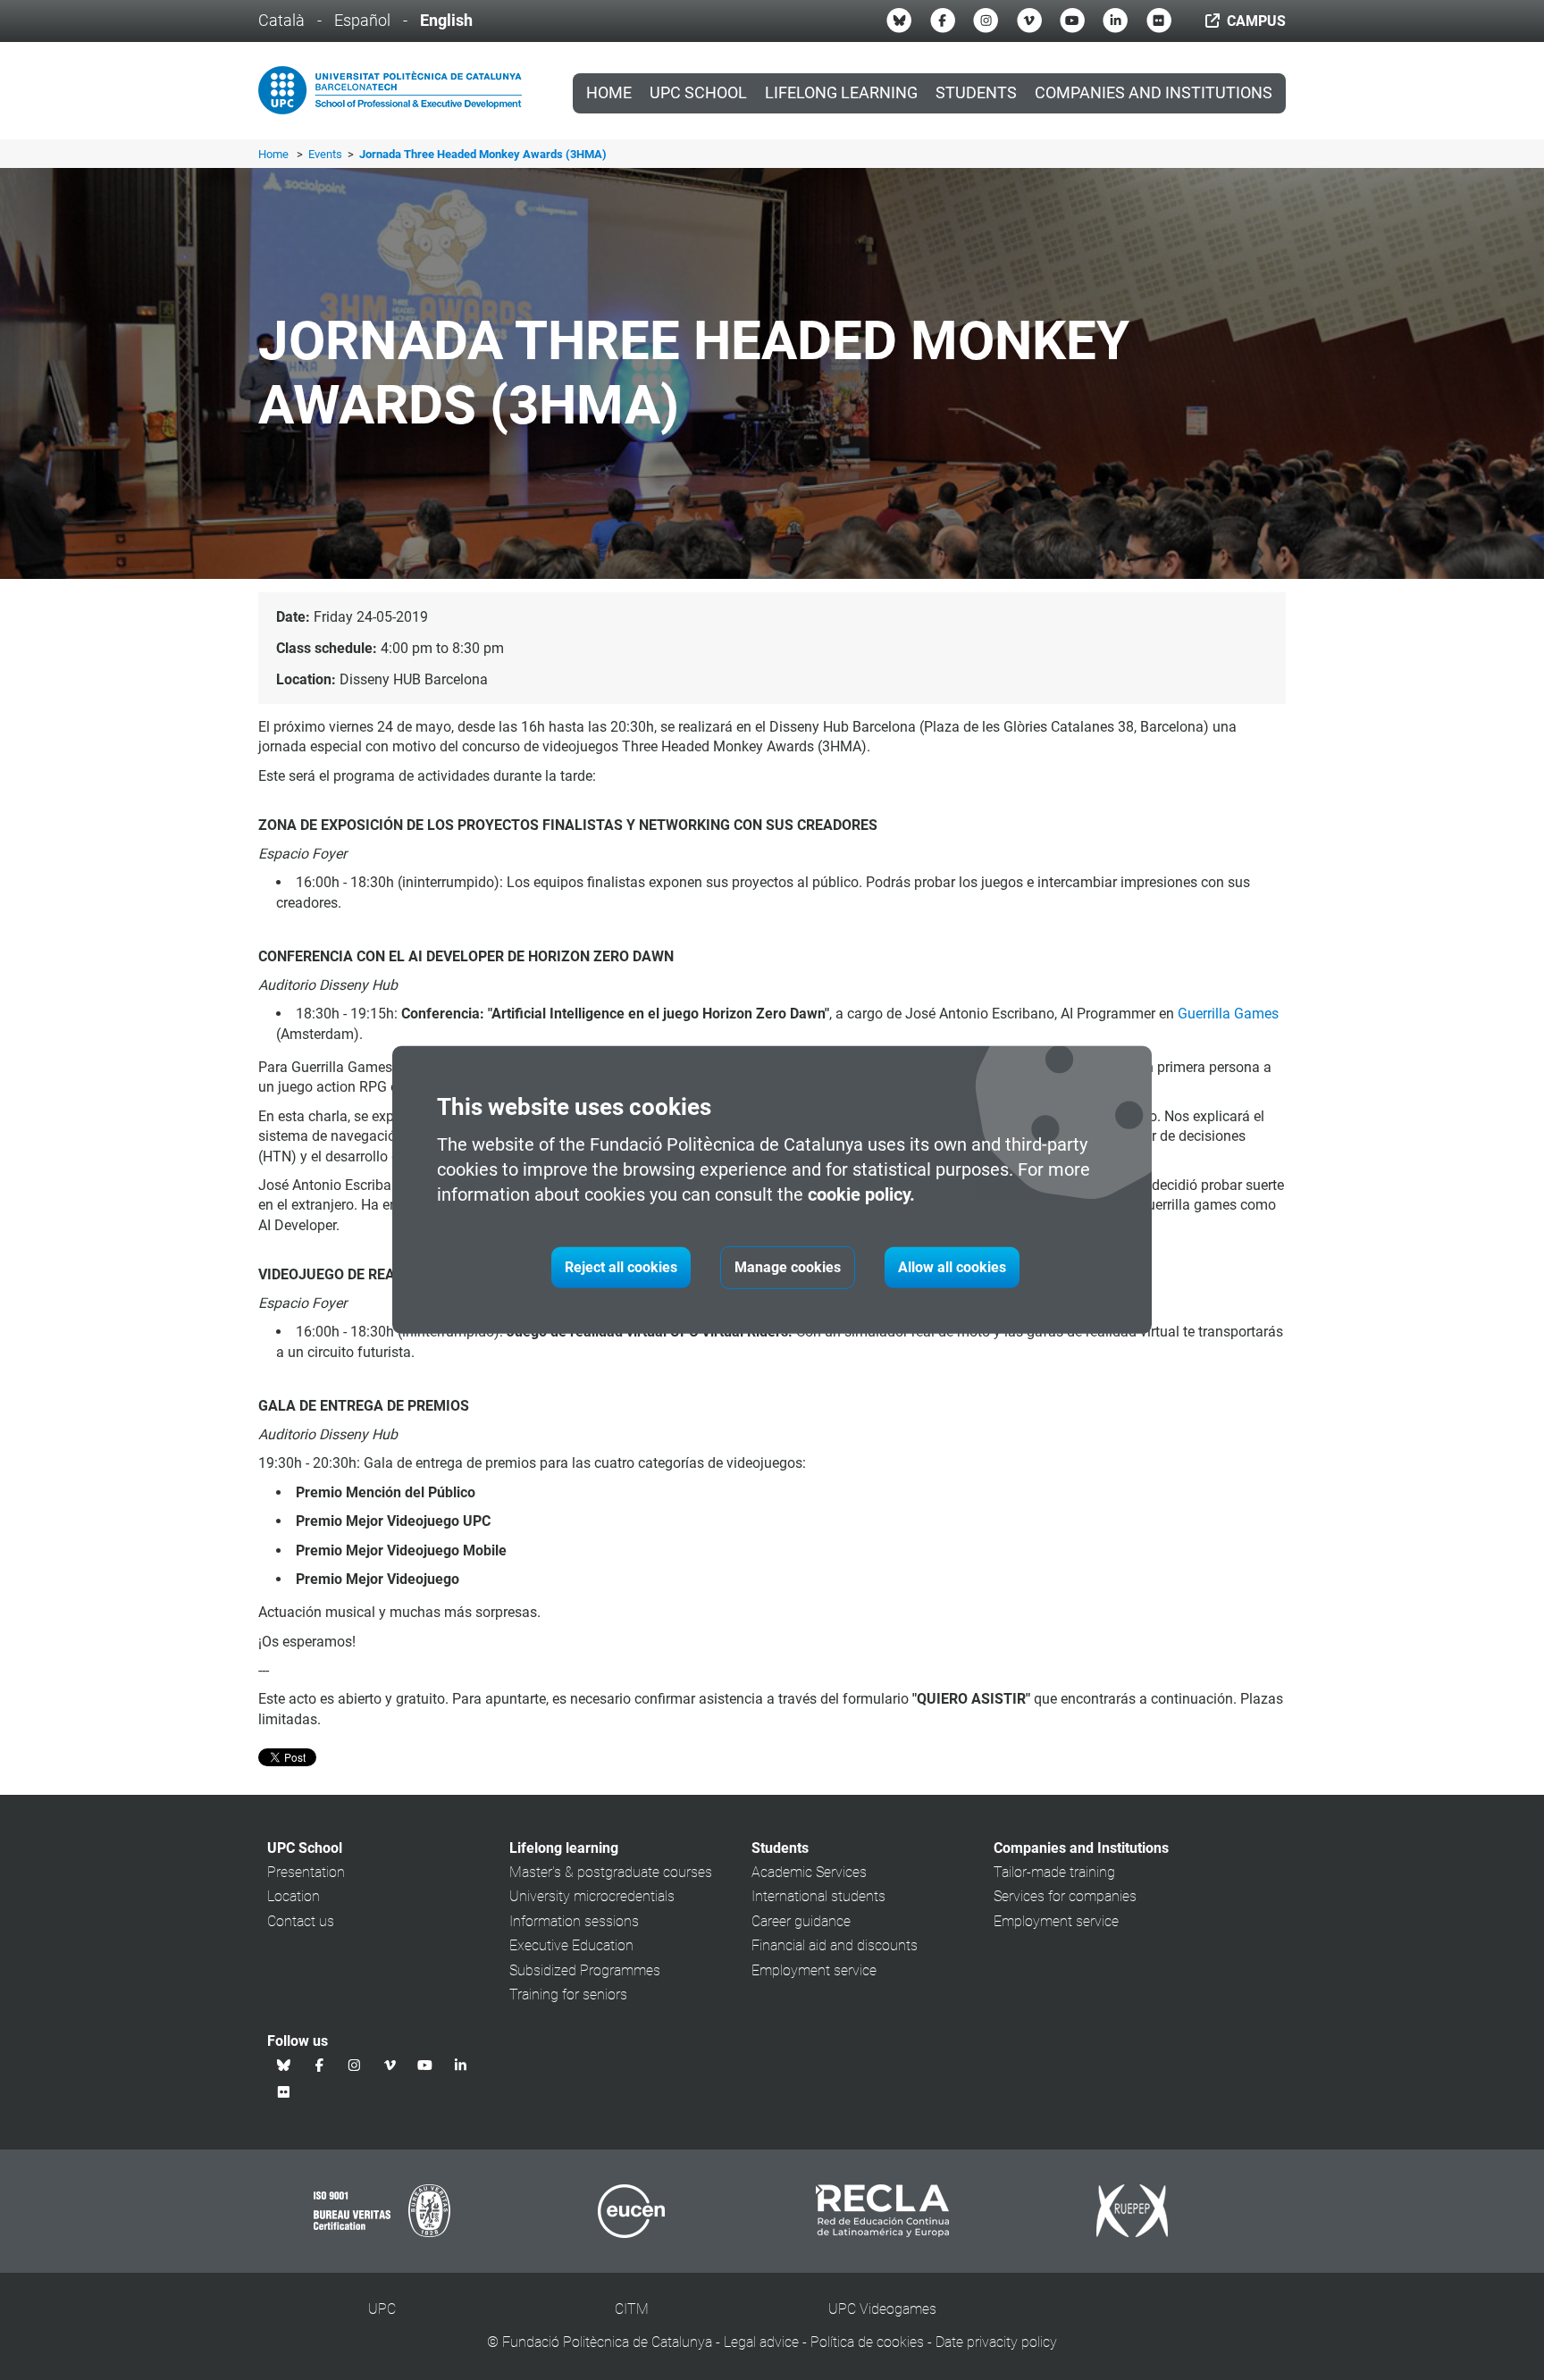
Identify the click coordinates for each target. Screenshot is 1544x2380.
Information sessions (574, 1921)
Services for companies (1065, 1896)
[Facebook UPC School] (943, 21)
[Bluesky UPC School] (899, 21)
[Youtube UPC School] (1072, 21)
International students (818, 1896)
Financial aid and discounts (835, 1945)
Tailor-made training (1054, 1872)
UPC (382, 2309)
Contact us (301, 1921)
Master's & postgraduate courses (611, 1872)
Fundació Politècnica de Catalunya (607, 2342)
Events (327, 154)
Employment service (814, 1970)
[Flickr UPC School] (1159, 21)
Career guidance (801, 1921)
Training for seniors (568, 1995)
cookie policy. (861, 1194)
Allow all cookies (952, 1267)
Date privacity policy (996, 2342)
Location (294, 1896)
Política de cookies (867, 2342)
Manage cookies (788, 1267)
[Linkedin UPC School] (1115, 21)
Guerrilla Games (1228, 1014)
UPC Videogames (882, 2309)
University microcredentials (592, 1896)
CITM (632, 2309)
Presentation (306, 1872)
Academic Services (809, 1872)
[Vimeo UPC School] (1029, 21)
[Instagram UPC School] (986, 21)
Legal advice (761, 2342)
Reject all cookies (621, 1267)
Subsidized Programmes (585, 1970)
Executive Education (571, 1945)
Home (609, 93)
